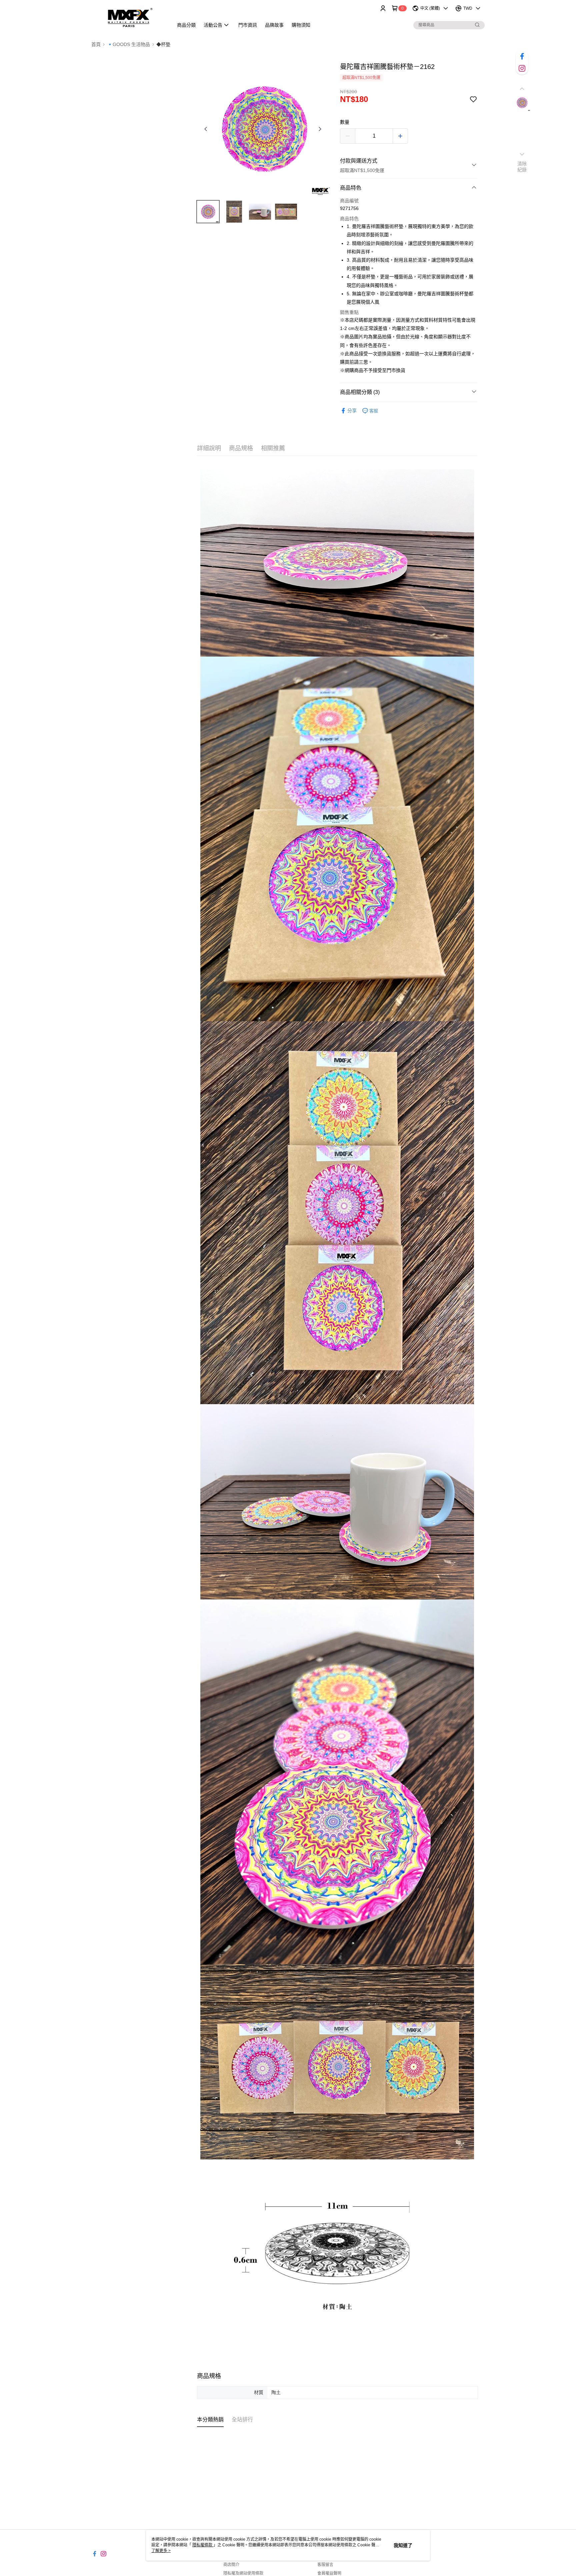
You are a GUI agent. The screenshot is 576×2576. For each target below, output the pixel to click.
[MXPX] (128, 17)
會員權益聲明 (329, 2573)
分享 (352, 411)
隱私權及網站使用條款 (243, 2573)
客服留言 (325, 2565)
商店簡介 (231, 2565)
